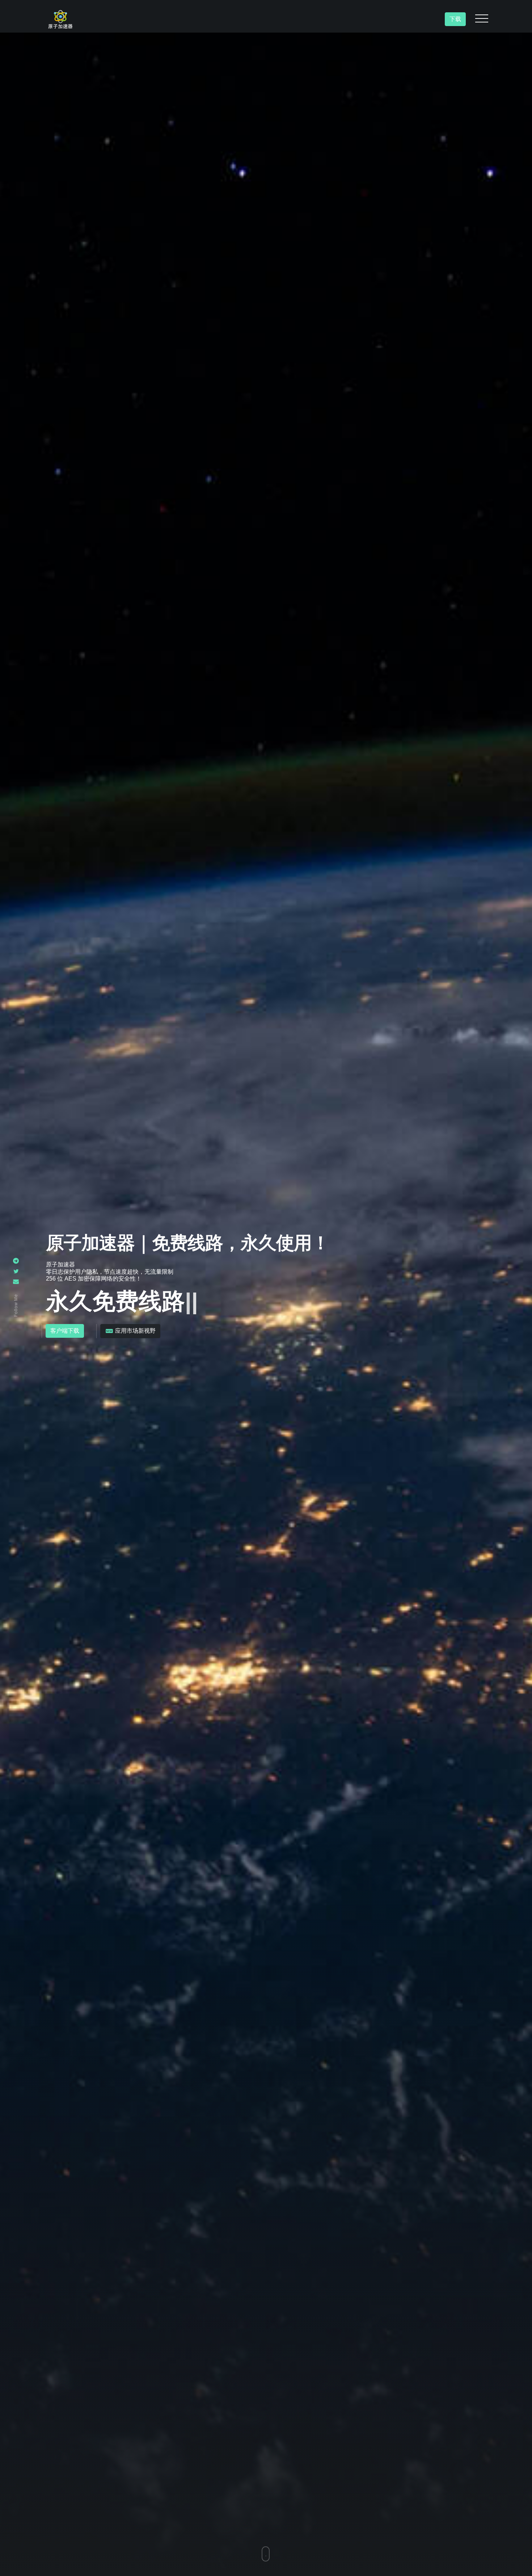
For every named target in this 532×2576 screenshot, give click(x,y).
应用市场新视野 (135, 1331)
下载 (455, 19)
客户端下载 (65, 1331)
